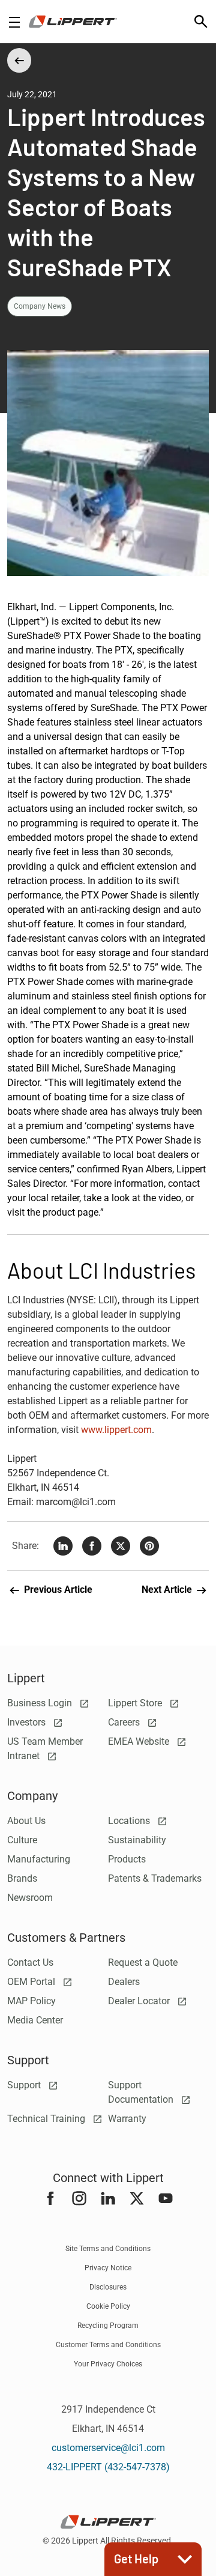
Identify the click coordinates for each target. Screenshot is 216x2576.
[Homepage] (73, 22)
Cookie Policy (108, 2306)
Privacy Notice (108, 2268)
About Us (26, 1821)
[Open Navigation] (14, 22)
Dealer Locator (140, 2001)
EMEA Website (140, 1741)
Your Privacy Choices (108, 2364)
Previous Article (57, 1590)
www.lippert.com (116, 1430)
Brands (22, 1878)
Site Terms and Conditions (108, 2249)
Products (127, 1859)
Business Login (41, 1703)
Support (25, 2085)
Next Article (168, 1590)
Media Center (35, 2020)
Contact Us (30, 1962)
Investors (28, 1722)
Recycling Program (108, 2326)
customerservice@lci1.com (108, 2448)
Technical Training (47, 2119)
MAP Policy (31, 2001)
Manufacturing (39, 1859)
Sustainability (137, 1840)
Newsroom (30, 1898)
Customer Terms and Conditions (108, 2345)
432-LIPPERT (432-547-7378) (108, 2467)
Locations (130, 1821)
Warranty (127, 2119)
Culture (22, 1840)
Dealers (124, 1982)
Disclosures (108, 2287)
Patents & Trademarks (155, 1878)
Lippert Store (136, 1703)
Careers (125, 1722)
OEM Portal (32, 1982)
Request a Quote (143, 1962)
